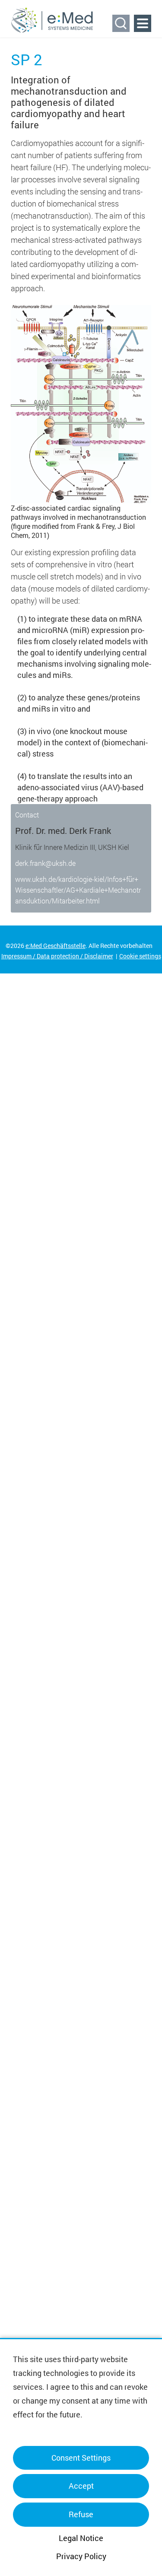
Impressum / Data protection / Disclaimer (57, 956)
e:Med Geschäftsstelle (56, 946)
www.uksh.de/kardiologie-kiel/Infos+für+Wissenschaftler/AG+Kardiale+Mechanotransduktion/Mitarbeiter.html (78, 890)
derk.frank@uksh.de (45, 863)
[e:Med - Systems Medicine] (52, 20)
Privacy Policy (81, 2556)
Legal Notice (81, 2538)
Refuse (81, 2514)
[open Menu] (143, 23)
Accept (81, 2486)
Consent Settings (81, 2458)
